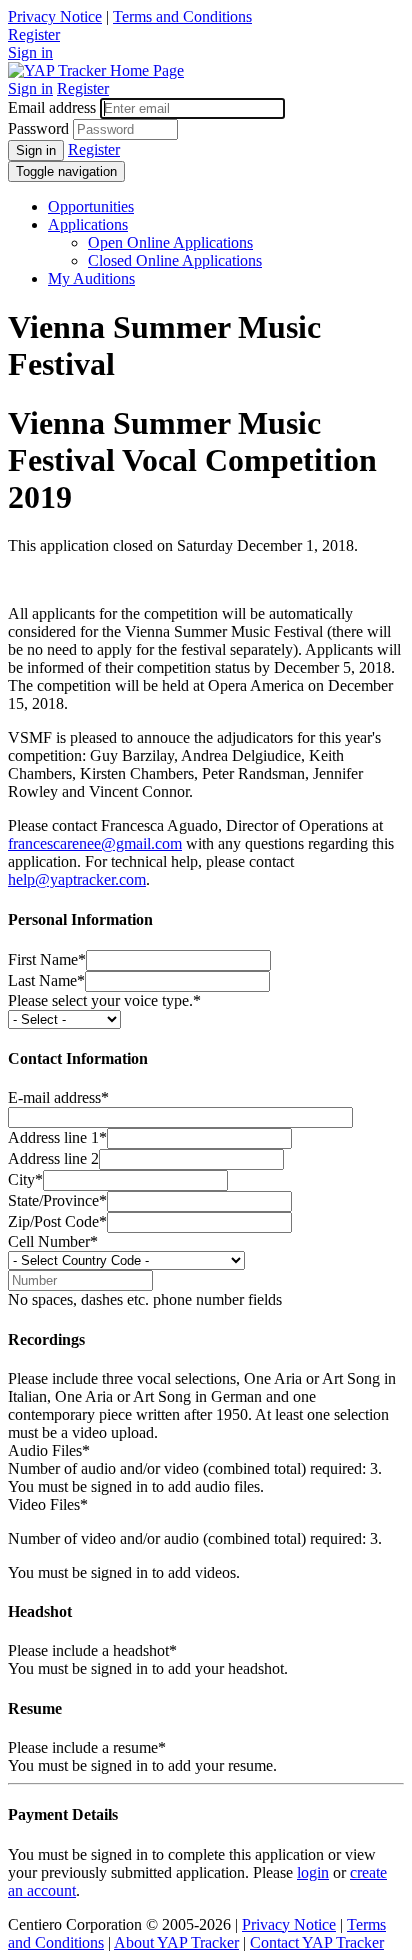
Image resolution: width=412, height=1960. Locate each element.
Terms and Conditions (182, 16)
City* (25, 1179)
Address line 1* (57, 1137)
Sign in (30, 52)
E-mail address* (58, 1097)
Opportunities (91, 206)
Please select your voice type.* (104, 1000)
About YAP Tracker (176, 1942)
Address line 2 (53, 1158)
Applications (88, 224)
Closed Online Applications (175, 260)
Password (38, 128)
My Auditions (91, 278)
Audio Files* (49, 1450)
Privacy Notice (55, 16)
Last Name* (46, 980)
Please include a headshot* (92, 1650)
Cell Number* (53, 1241)
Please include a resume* (87, 1747)
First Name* (47, 959)
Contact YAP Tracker (317, 1942)
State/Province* (57, 1200)
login (313, 1872)
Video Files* (48, 1504)
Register (34, 34)
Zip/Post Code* (57, 1221)
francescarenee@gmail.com (95, 843)
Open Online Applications (170, 242)
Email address (52, 107)
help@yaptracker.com (77, 879)
